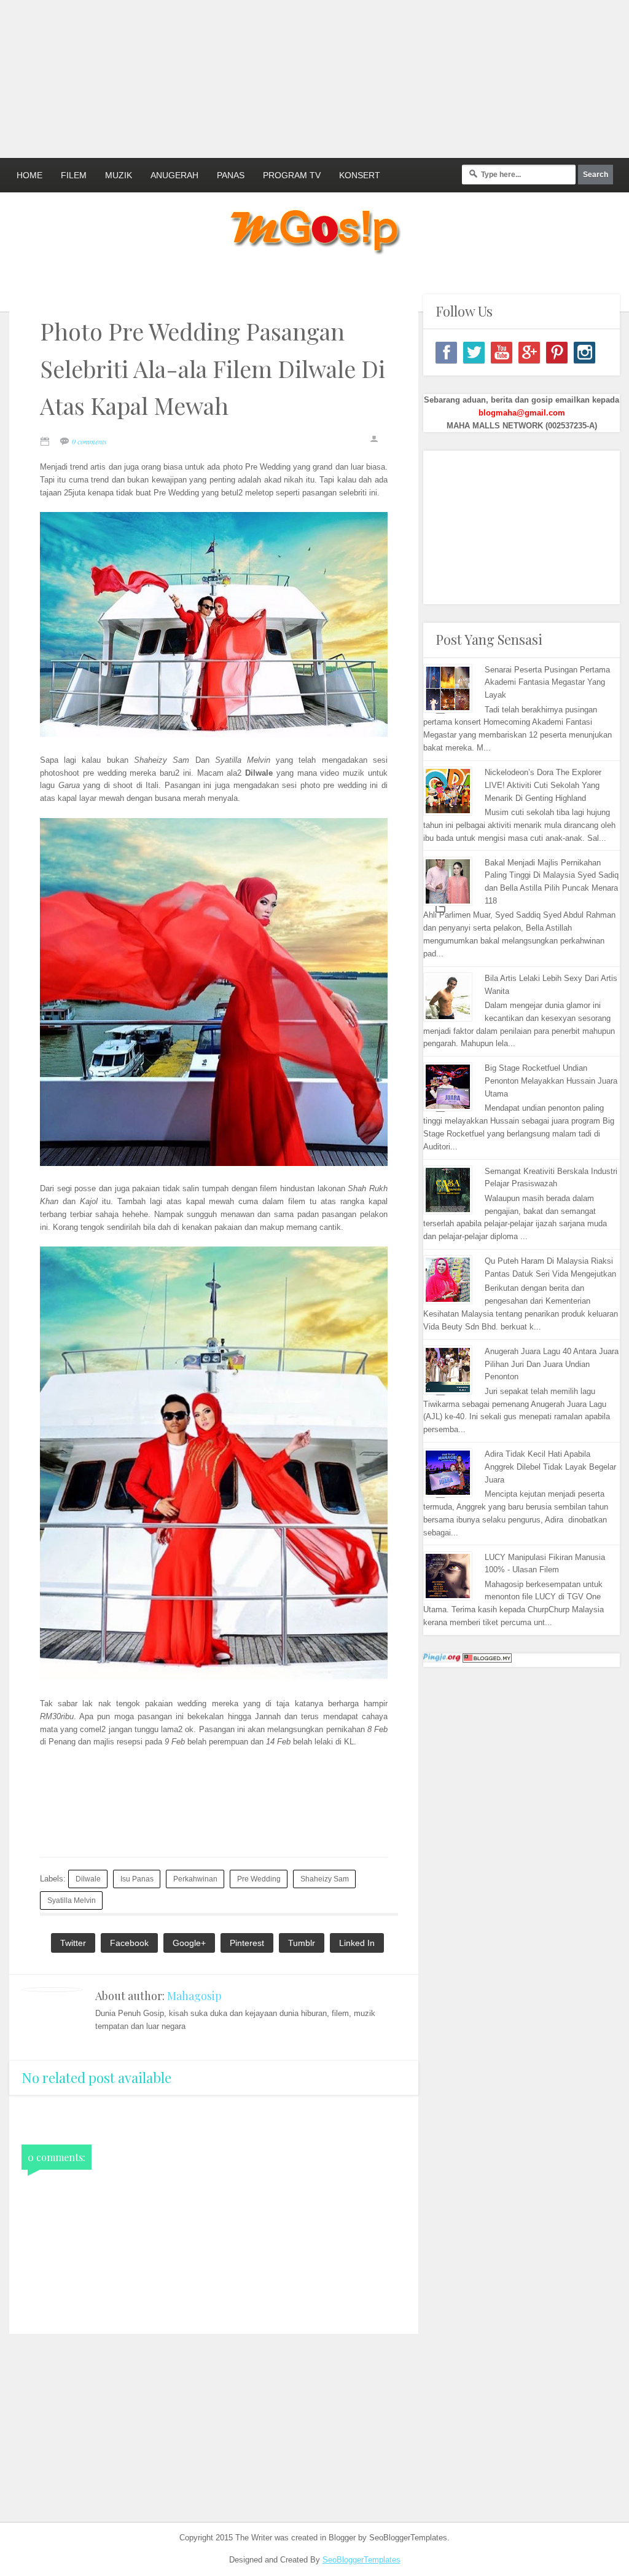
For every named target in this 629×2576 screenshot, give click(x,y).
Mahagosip (194, 1996)
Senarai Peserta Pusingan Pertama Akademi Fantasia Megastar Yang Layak (547, 683)
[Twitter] (474, 353)
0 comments (89, 441)
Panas (231, 175)
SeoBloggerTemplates (361, 2560)
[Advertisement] (298, 77)
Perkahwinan (195, 1879)
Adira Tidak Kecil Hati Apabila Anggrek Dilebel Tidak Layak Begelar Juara (550, 1467)
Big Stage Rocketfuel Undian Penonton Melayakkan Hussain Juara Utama (551, 1081)
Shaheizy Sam (325, 1879)
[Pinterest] (557, 353)
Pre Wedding (259, 1879)
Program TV (292, 175)
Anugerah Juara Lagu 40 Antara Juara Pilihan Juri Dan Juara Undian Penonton (552, 1364)
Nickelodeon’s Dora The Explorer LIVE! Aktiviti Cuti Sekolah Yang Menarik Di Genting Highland (543, 785)
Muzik (119, 175)
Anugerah (174, 175)
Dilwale (88, 1879)
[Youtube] (502, 353)
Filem (74, 175)
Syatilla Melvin (72, 1900)
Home (29, 175)
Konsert (360, 175)
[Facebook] (446, 353)
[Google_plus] (529, 353)
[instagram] (584, 353)
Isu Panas (137, 1879)
